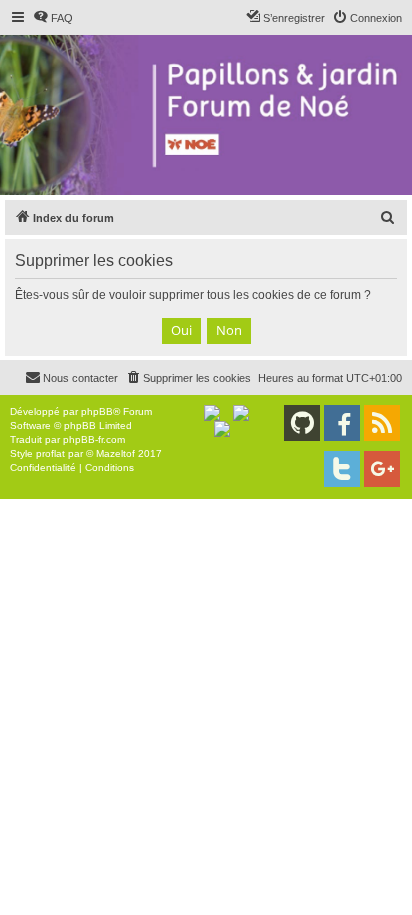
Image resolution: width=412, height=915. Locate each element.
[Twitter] (342, 469)
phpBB (97, 411)
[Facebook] (342, 423)
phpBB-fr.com (94, 439)
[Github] (302, 423)
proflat (50, 453)
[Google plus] (382, 469)
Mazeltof (115, 453)
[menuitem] (53, 18)
